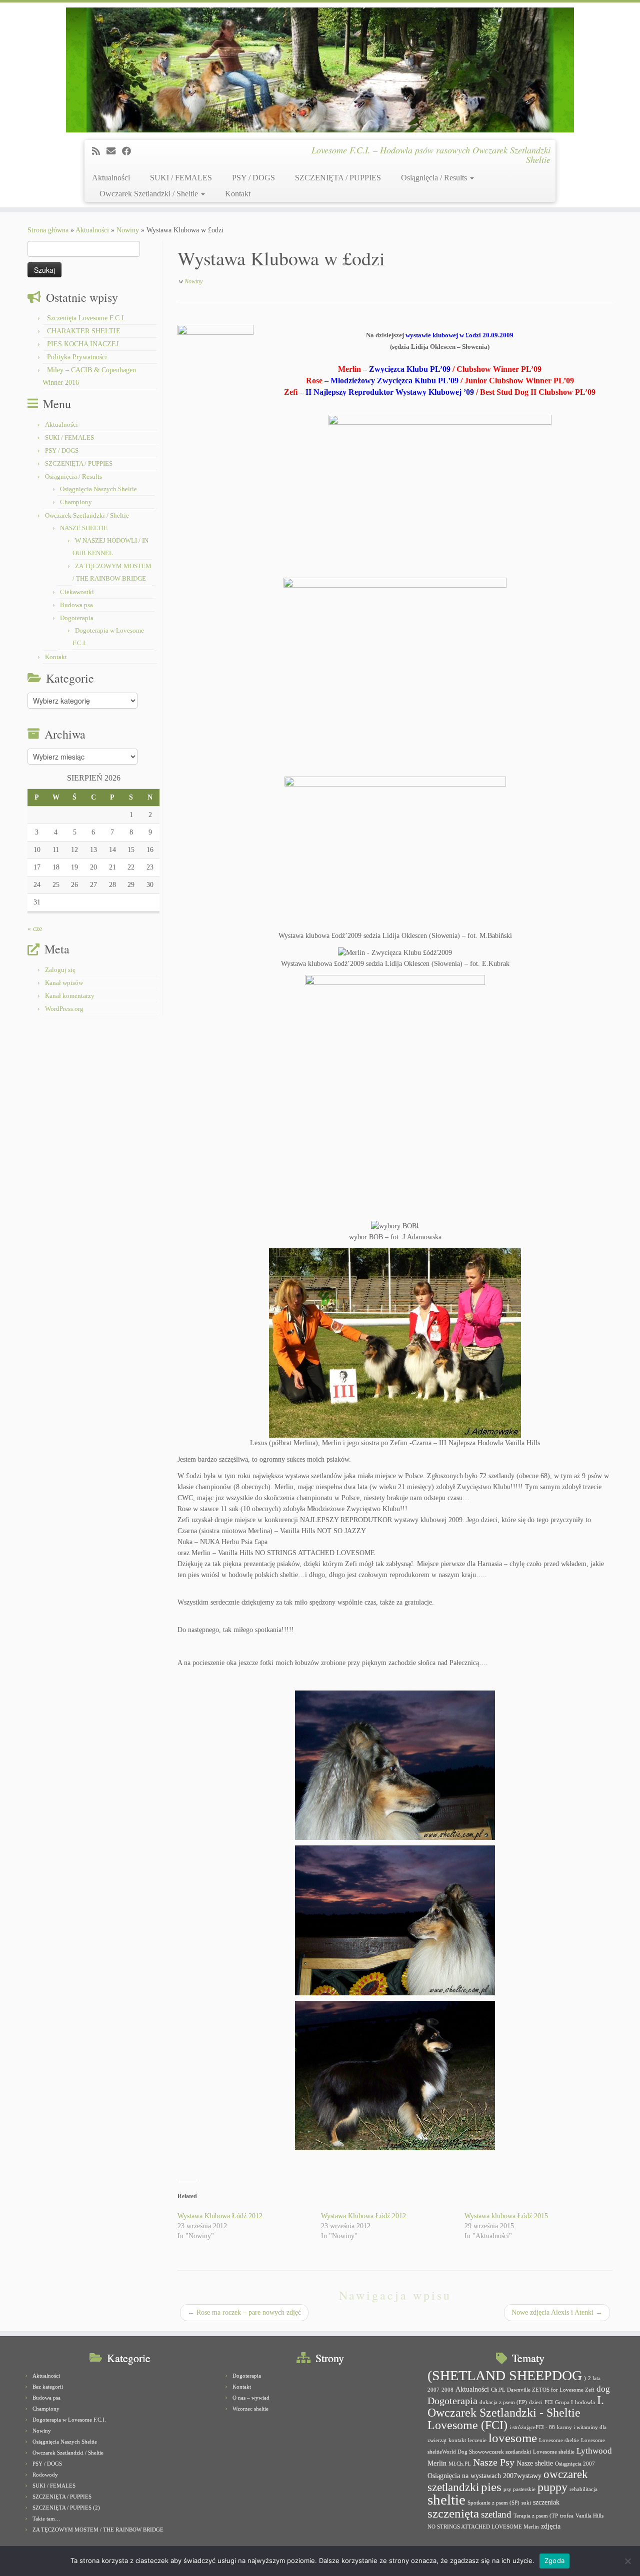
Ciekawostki (77, 592)
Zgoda (554, 2561)
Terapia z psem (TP (536, 2516)
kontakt (457, 2440)
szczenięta (453, 2513)
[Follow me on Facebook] (130, 151)
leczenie (477, 2440)
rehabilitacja (583, 2489)
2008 (447, 2390)
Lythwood (594, 2451)
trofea (567, 2516)
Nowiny (128, 230)
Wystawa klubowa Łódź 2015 (506, 2216)
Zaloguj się (60, 970)
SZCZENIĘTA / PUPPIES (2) (66, 2508)
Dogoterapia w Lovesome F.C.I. (69, 2420)
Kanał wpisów (64, 983)
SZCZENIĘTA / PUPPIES (338, 178)
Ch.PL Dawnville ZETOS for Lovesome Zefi (543, 2390)
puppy (552, 2487)
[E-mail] (114, 151)
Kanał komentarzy (70, 996)
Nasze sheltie (535, 2463)
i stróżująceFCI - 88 (532, 2427)
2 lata (594, 2378)
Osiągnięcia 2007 (575, 2464)
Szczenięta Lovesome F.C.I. (86, 318)
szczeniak (546, 2502)
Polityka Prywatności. (78, 357)
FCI (549, 2402)
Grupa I (564, 2402)
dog (603, 2389)
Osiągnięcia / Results (435, 178)
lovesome (513, 2438)
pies (491, 2487)
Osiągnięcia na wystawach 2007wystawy (484, 2476)
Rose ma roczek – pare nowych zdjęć (244, 2312)
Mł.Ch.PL (460, 2464)
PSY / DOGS (253, 178)
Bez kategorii (48, 2387)
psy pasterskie (519, 2489)
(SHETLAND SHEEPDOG (505, 2375)
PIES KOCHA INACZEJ (83, 344)
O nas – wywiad (251, 2398)
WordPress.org (64, 1009)
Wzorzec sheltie (250, 2409)
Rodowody (45, 2475)
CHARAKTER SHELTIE (84, 331)
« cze (35, 929)
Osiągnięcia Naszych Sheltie (98, 489)
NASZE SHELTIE (84, 528)
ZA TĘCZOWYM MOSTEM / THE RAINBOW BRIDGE (98, 2530)
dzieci (536, 2402)
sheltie (446, 2500)
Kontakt (238, 194)
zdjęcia (551, 2526)
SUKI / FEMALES (181, 178)
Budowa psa (76, 605)
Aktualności (111, 178)
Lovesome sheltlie (554, 2452)
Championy (76, 502)
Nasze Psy (494, 2462)
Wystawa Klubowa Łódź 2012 (220, 2216)
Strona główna (48, 230)
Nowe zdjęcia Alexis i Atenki (557, 2312)
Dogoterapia (77, 618)
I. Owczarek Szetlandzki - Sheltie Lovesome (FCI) (516, 2413)
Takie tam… (46, 2519)
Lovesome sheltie (559, 2440)
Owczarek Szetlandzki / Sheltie (150, 194)
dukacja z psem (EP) (503, 2402)
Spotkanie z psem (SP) (493, 2503)
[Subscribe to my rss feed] (99, 151)
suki (526, 2503)
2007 (433, 2390)
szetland (496, 2514)
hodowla (585, 2402)
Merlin (437, 2463)
